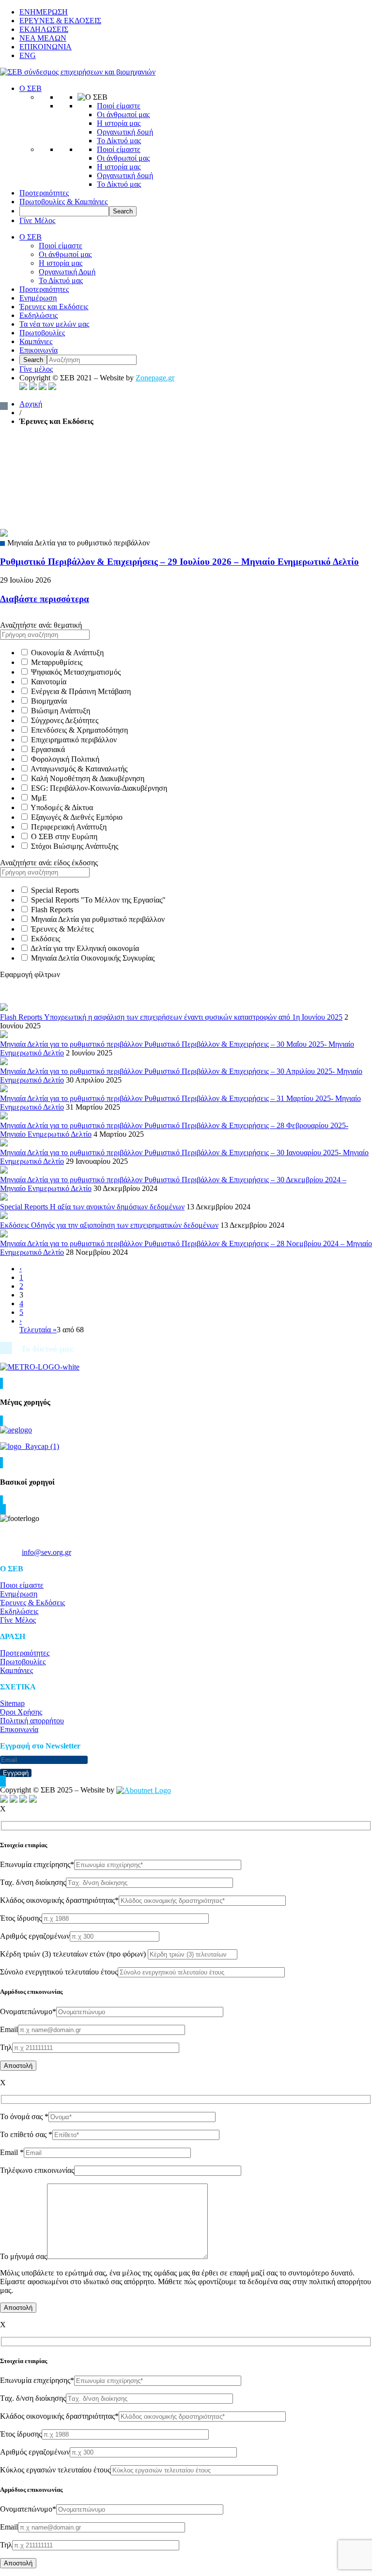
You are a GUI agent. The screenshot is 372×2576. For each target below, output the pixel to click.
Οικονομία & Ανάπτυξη (67, 653)
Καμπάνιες (36, 341)
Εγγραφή (16, 1773)
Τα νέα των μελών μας (54, 324)
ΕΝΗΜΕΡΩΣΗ (44, 12)
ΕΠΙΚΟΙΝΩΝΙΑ (46, 47)
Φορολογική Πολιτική (65, 759)
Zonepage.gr (155, 378)
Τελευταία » (38, 1330)
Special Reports (55, 890)
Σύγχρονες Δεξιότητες (65, 720)
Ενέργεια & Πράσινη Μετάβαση (81, 691)
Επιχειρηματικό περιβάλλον (74, 740)
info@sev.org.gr (46, 1552)
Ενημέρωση (38, 298)
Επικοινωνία (39, 350)
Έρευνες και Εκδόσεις (54, 307)
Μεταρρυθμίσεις (57, 662)
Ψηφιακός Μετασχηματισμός (76, 672)
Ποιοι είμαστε (22, 1585)
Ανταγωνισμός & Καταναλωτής (79, 769)
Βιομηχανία (49, 701)
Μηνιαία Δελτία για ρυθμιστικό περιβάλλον (98, 919)
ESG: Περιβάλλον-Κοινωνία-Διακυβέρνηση (99, 788)
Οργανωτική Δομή (67, 272)
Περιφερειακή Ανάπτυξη (69, 827)
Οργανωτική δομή (125, 132)
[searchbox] (64, 211)
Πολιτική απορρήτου (32, 1721)
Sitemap (12, 1703)
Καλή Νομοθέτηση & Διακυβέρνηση (88, 778)
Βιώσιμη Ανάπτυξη (61, 711)
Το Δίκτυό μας (119, 141)
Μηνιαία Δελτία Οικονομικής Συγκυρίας (93, 958)
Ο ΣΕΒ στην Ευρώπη (64, 836)
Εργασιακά (48, 749)
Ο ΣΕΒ (31, 88)
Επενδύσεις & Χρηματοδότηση (79, 730)
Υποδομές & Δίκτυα (62, 807)
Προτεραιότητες (44, 193)
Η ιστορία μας (119, 123)
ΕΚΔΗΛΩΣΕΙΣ (44, 29)
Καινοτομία (49, 682)
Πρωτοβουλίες (42, 333)
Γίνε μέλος (36, 369)
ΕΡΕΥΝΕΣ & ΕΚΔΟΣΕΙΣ (60, 21)
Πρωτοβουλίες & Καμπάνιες (63, 202)
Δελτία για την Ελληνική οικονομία (85, 948)
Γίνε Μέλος (37, 220)
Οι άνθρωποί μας (123, 114)
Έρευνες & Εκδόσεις (32, 1603)
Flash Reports (52, 910)
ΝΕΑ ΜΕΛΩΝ (43, 38)
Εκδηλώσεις (39, 315)
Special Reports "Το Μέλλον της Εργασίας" (98, 900)
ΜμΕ (39, 798)
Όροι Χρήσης (21, 1712)
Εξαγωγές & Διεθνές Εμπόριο (77, 817)
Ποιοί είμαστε (119, 106)
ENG (28, 55)
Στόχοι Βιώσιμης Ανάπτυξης (75, 846)
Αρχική (31, 404)
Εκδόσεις (46, 939)
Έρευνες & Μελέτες (62, 929)
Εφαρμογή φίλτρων (30, 974)
